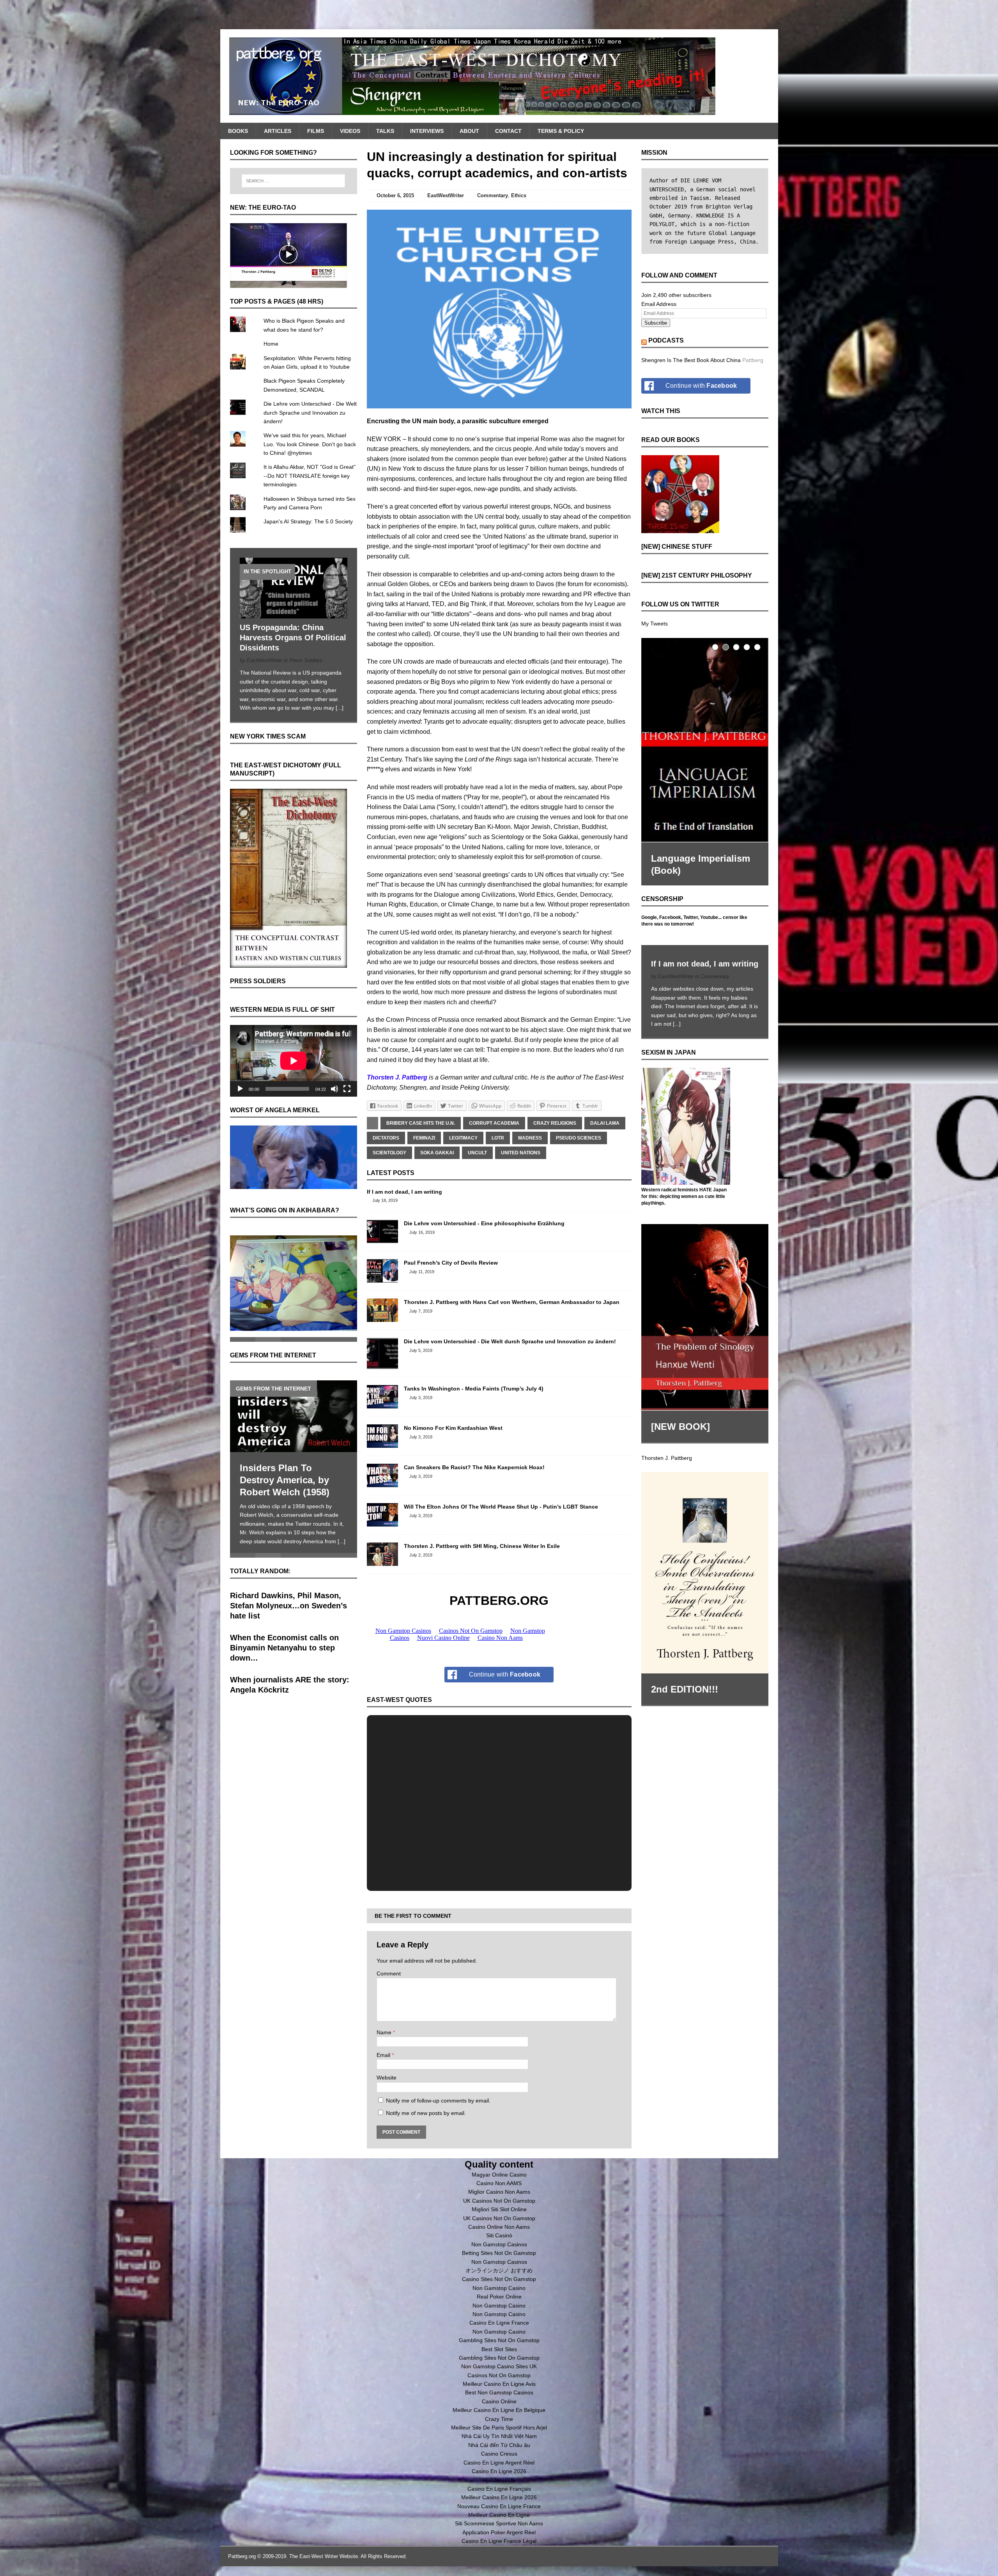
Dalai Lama (605, 1123)
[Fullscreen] (347, 1089)
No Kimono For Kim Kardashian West (453, 1428)
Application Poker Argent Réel (499, 2532)
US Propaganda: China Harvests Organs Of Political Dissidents (293, 638)
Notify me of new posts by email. (426, 2113)
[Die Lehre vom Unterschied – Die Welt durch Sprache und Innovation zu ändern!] (382, 1365)
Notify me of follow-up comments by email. (438, 2101)
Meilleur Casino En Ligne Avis (499, 2384)
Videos (350, 131)
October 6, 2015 (395, 195)
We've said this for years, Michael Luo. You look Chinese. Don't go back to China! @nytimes (310, 444)
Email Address (659, 304)
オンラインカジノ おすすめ (499, 2270)
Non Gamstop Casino (499, 2288)
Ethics (519, 195)
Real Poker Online (499, 2297)
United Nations (521, 1153)
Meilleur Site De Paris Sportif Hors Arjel (499, 2428)
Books (238, 131)
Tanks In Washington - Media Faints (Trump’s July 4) (474, 1389)
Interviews (427, 131)
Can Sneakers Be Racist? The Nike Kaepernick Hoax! (474, 1467)
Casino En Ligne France (499, 2323)
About (469, 131)
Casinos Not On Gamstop (499, 2375)
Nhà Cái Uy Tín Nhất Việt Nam (499, 2436)
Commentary (493, 195)
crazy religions (555, 1123)
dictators (386, 1138)
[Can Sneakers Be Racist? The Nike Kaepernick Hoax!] (382, 1483)
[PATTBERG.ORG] (499, 76)
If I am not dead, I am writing (404, 1192)
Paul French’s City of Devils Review (451, 1263)
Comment (389, 1974)
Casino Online (499, 2401)
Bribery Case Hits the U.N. (421, 1123)
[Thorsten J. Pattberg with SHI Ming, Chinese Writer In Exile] (382, 1562)
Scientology (389, 1153)
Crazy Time (499, 2419)
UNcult (477, 1153)
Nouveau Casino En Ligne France (499, 2506)
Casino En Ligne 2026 (499, 2471)
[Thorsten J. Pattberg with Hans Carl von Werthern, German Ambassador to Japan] (382, 1318)
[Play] (240, 1089)
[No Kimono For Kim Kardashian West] (382, 1443)
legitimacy (463, 1138)
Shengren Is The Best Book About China (691, 360)
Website (387, 2078)
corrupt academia (494, 1123)
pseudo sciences (579, 1138)
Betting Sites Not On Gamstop (499, 2253)
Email (384, 2055)
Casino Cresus (499, 2454)
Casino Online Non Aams (499, 2227)
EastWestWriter (446, 195)
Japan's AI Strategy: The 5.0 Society (308, 521)
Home (271, 344)
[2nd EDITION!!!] (705, 1559)
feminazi (424, 1138)
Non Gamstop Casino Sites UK (499, 2366)
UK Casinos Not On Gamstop (499, 2201)
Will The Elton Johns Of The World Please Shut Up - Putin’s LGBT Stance (501, 1507)
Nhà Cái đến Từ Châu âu (499, 2445)
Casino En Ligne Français (499, 2489)
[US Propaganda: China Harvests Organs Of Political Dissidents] (294, 614)
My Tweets (655, 624)
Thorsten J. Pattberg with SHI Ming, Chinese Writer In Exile (482, 1546)
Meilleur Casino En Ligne (499, 2515)
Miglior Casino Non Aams (499, 2192)
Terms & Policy (561, 131)
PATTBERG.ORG (499, 1601)
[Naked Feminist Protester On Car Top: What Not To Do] (294, 1408)
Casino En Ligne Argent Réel (499, 2463)
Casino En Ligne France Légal (499, 2541)
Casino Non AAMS (499, 2183)
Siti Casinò (499, 2235)
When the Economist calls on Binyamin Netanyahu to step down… (284, 1640)
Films (316, 131)
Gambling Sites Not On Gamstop (499, 2340)
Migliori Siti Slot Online (499, 2209)
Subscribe (656, 323)
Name (385, 2032)
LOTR (498, 1138)
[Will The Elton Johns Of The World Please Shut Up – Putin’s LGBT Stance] (382, 1522)
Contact (508, 131)
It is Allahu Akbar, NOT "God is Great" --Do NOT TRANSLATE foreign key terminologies (310, 476)
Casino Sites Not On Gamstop (499, 2279)
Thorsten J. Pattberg (667, 1444)
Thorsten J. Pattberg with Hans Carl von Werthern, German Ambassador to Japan (512, 1302)
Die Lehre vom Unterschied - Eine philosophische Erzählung (484, 1223)
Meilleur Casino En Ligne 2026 (499, 2497)
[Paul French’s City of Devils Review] (382, 1278)
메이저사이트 (499, 2480)
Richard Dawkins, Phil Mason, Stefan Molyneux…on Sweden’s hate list (288, 1597)
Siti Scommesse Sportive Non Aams (499, 2523)
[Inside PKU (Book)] (705, 739)
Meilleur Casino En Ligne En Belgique (499, 2410)
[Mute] (334, 1089)
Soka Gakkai (437, 1153)
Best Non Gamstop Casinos (499, 2392)
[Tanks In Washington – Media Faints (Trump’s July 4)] (382, 1404)
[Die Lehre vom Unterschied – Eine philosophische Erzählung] (382, 1239)
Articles (278, 131)
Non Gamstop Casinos (499, 2244)
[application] (294, 1061)
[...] (340, 708)
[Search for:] (294, 181)
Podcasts (666, 340)
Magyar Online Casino (499, 2175)
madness (530, 1138)
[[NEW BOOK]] (705, 1304)
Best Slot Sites (499, 2349)
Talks (385, 131)
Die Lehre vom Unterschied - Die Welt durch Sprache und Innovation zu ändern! (510, 1341)
